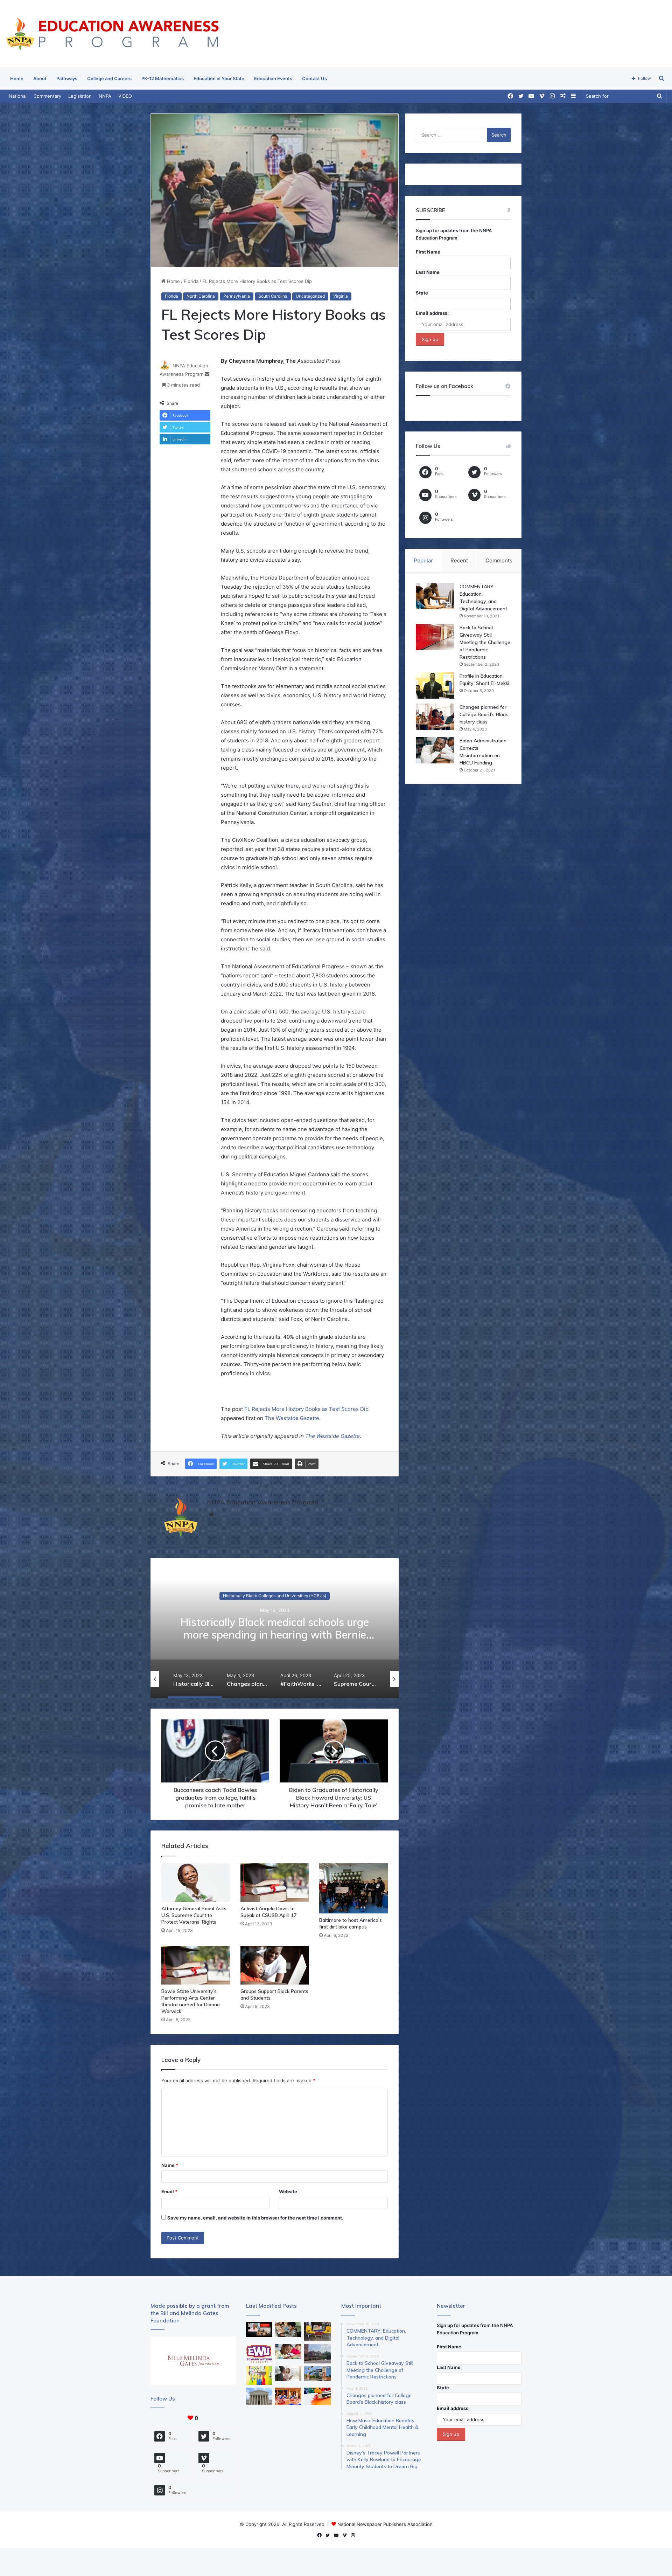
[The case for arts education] (259, 2376)
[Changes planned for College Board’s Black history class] (435, 717)
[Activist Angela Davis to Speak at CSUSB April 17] (275, 1883)
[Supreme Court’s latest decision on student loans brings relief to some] (259, 2396)
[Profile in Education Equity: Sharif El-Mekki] (435, 685)
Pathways (67, 78)
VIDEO (125, 96)
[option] (275, 1628)
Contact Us (314, 78)
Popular (423, 560)
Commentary (47, 96)
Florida (191, 281)
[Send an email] (207, 374)
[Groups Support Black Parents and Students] (275, 1965)
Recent (459, 560)
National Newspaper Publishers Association (385, 2524)
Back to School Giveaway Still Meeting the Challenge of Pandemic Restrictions (485, 642)
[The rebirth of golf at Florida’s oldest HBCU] (259, 2353)
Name (170, 2165)
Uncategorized (310, 296)
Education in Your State (219, 78)
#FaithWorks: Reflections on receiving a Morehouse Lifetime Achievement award (275, 1628)
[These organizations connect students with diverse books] (317, 2331)
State (422, 293)
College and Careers (109, 78)
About (40, 78)
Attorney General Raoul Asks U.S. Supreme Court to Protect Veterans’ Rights (194, 1915)
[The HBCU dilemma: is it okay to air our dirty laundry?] (317, 2353)
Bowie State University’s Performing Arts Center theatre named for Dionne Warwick (191, 2001)
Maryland (275, 1596)
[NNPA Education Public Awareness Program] (112, 34)
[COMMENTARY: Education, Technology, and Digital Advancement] (435, 596)
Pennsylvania (237, 296)
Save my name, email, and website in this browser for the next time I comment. (255, 2218)
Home (17, 78)
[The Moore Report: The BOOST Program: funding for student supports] (288, 2351)
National (18, 96)
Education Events (273, 78)
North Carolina (201, 296)
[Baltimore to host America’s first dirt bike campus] (353, 1888)
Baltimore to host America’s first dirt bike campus (351, 1923)
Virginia (341, 296)
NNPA (105, 96)
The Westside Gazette (292, 1418)
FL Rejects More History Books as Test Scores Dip (306, 1409)
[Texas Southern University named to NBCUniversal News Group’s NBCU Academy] (317, 2374)
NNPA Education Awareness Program (263, 1502)
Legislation (80, 96)
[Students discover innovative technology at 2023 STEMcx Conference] (288, 2396)
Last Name (428, 272)
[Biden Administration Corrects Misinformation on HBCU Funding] (435, 750)
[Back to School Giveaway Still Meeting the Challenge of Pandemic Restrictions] (435, 637)
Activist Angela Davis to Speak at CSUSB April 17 (268, 1912)
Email (169, 2191)
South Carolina (273, 296)
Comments (499, 560)
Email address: (432, 313)
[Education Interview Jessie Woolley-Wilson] (259, 2329)
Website (288, 2191)
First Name (428, 252)
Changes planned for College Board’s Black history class (484, 714)
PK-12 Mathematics (163, 78)
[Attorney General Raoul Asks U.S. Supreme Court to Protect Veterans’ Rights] (196, 1883)
